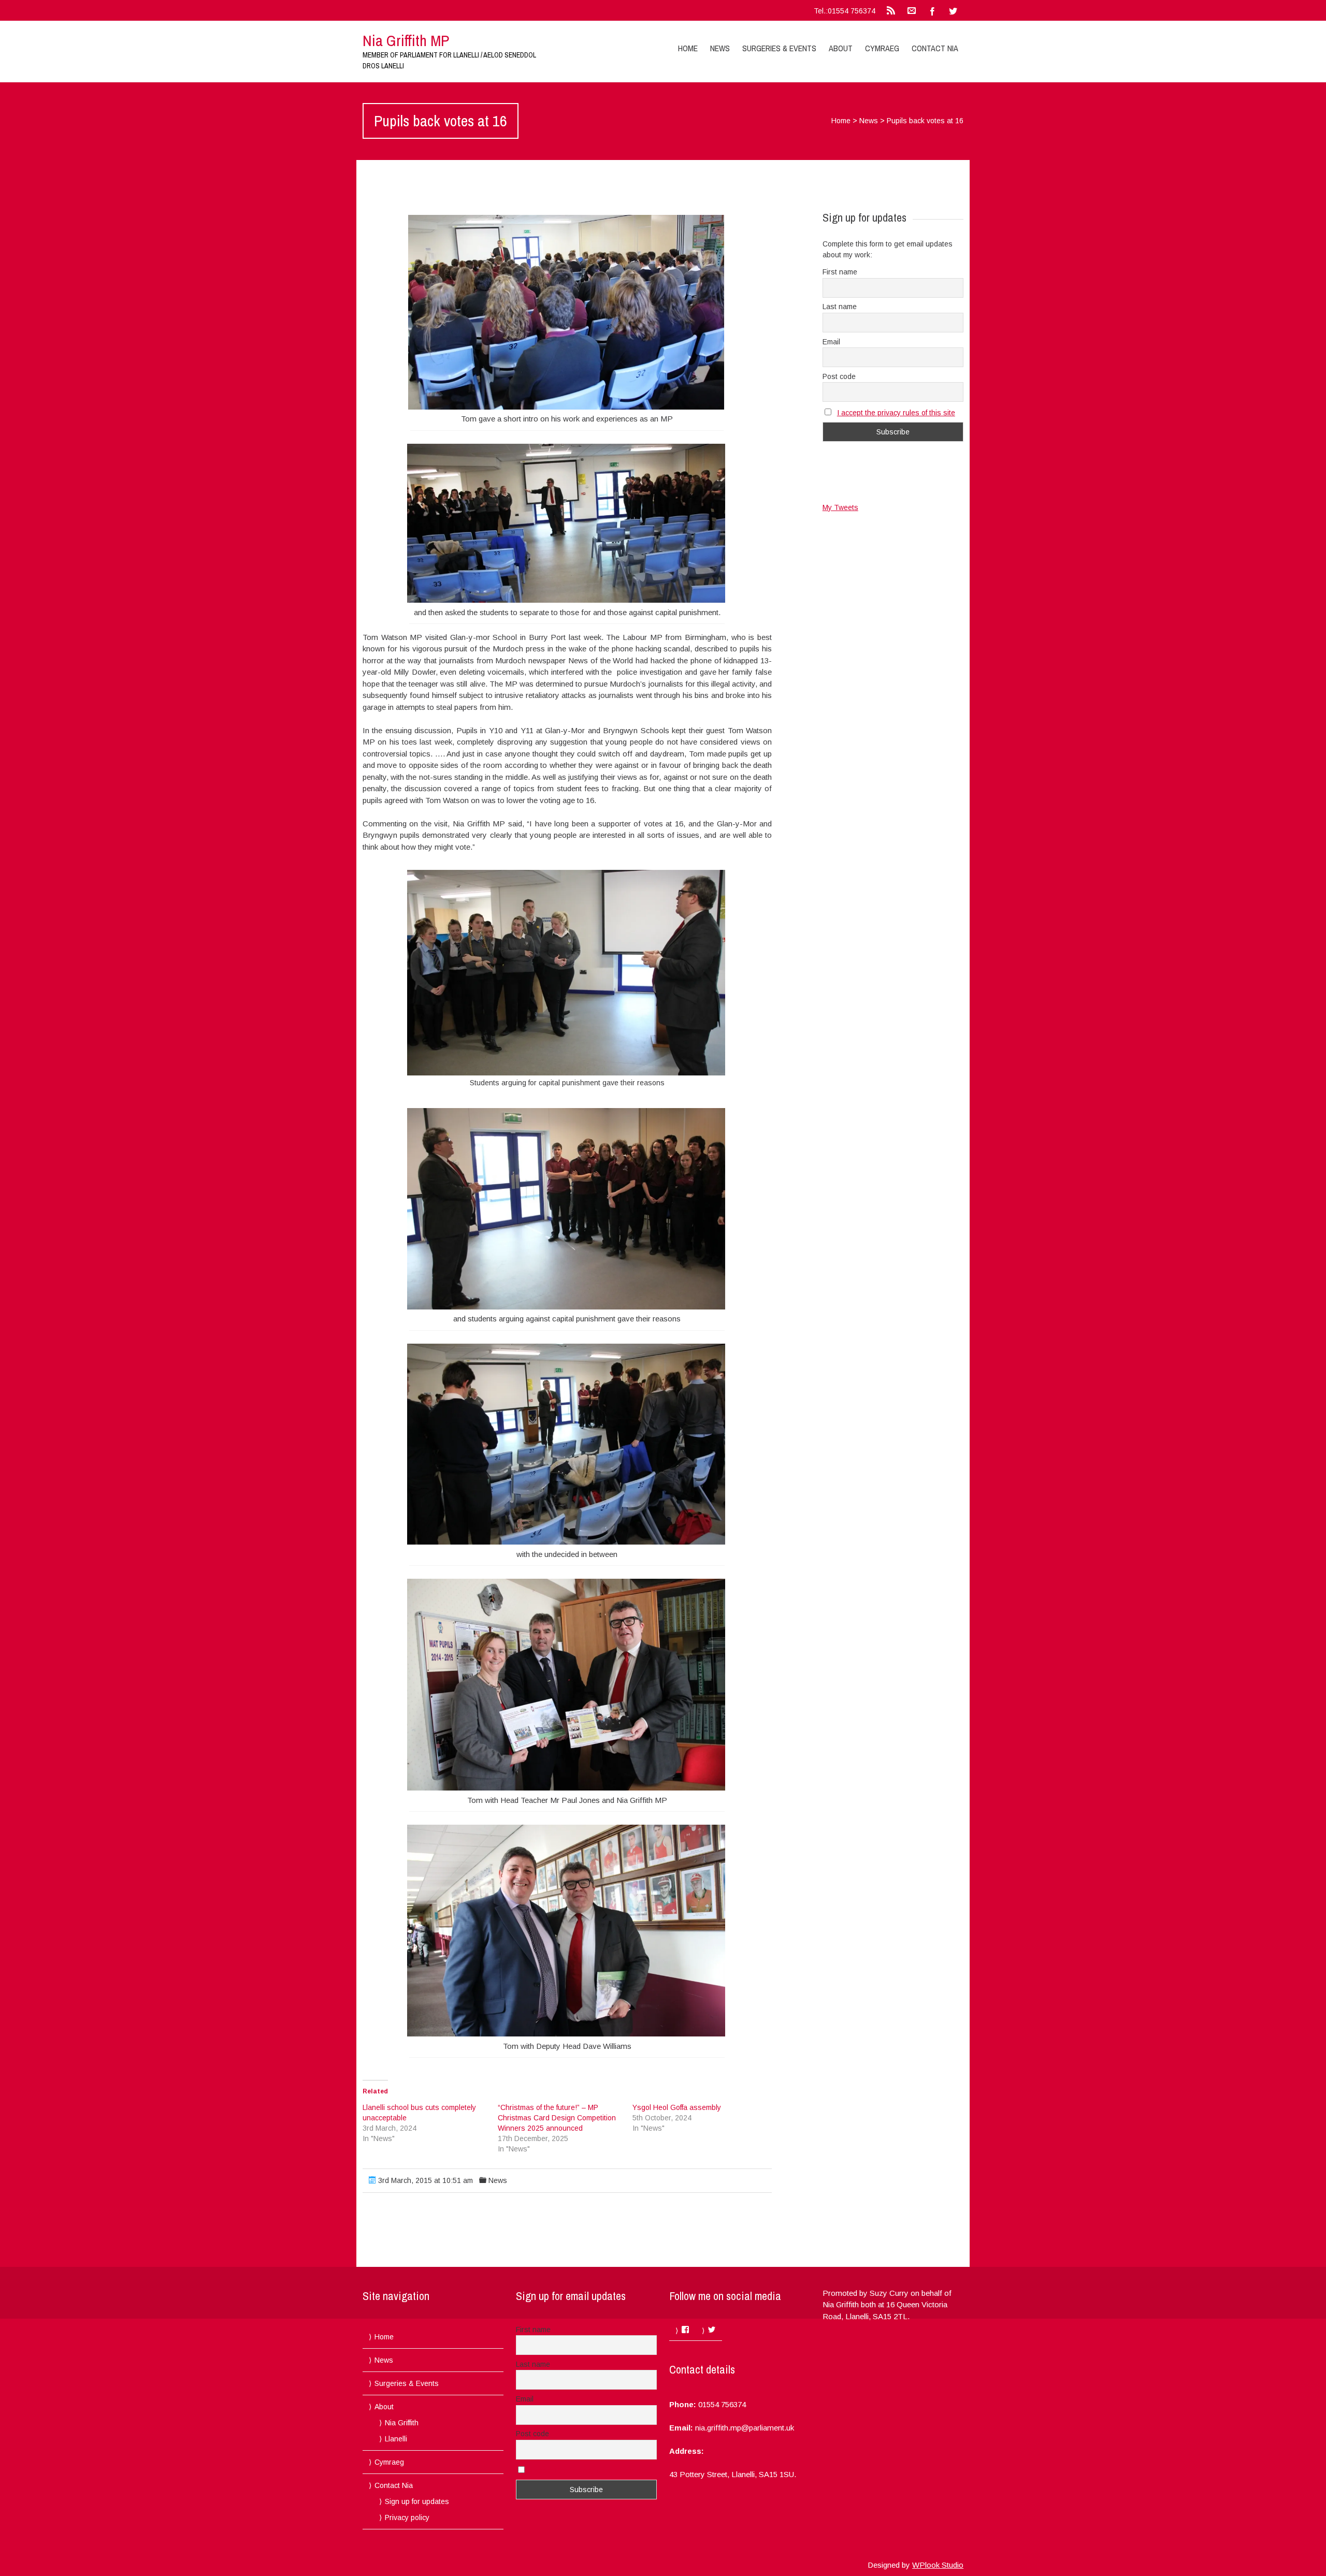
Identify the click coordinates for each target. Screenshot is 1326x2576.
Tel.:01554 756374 (845, 11)
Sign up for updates (417, 2501)
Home (688, 48)
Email (831, 342)
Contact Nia (935, 48)
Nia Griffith (402, 2423)
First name (840, 272)
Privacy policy (407, 2517)
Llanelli (396, 2439)
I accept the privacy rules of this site (896, 413)
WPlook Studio (938, 2565)
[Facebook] (932, 10)
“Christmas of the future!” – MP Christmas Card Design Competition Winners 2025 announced (557, 2118)
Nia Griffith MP (406, 40)
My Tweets (840, 507)
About (841, 48)
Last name (840, 307)
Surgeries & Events (779, 48)
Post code (839, 376)
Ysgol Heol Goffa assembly (677, 2107)
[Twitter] (953, 10)
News (720, 48)
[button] (566, 312)
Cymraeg (882, 48)
